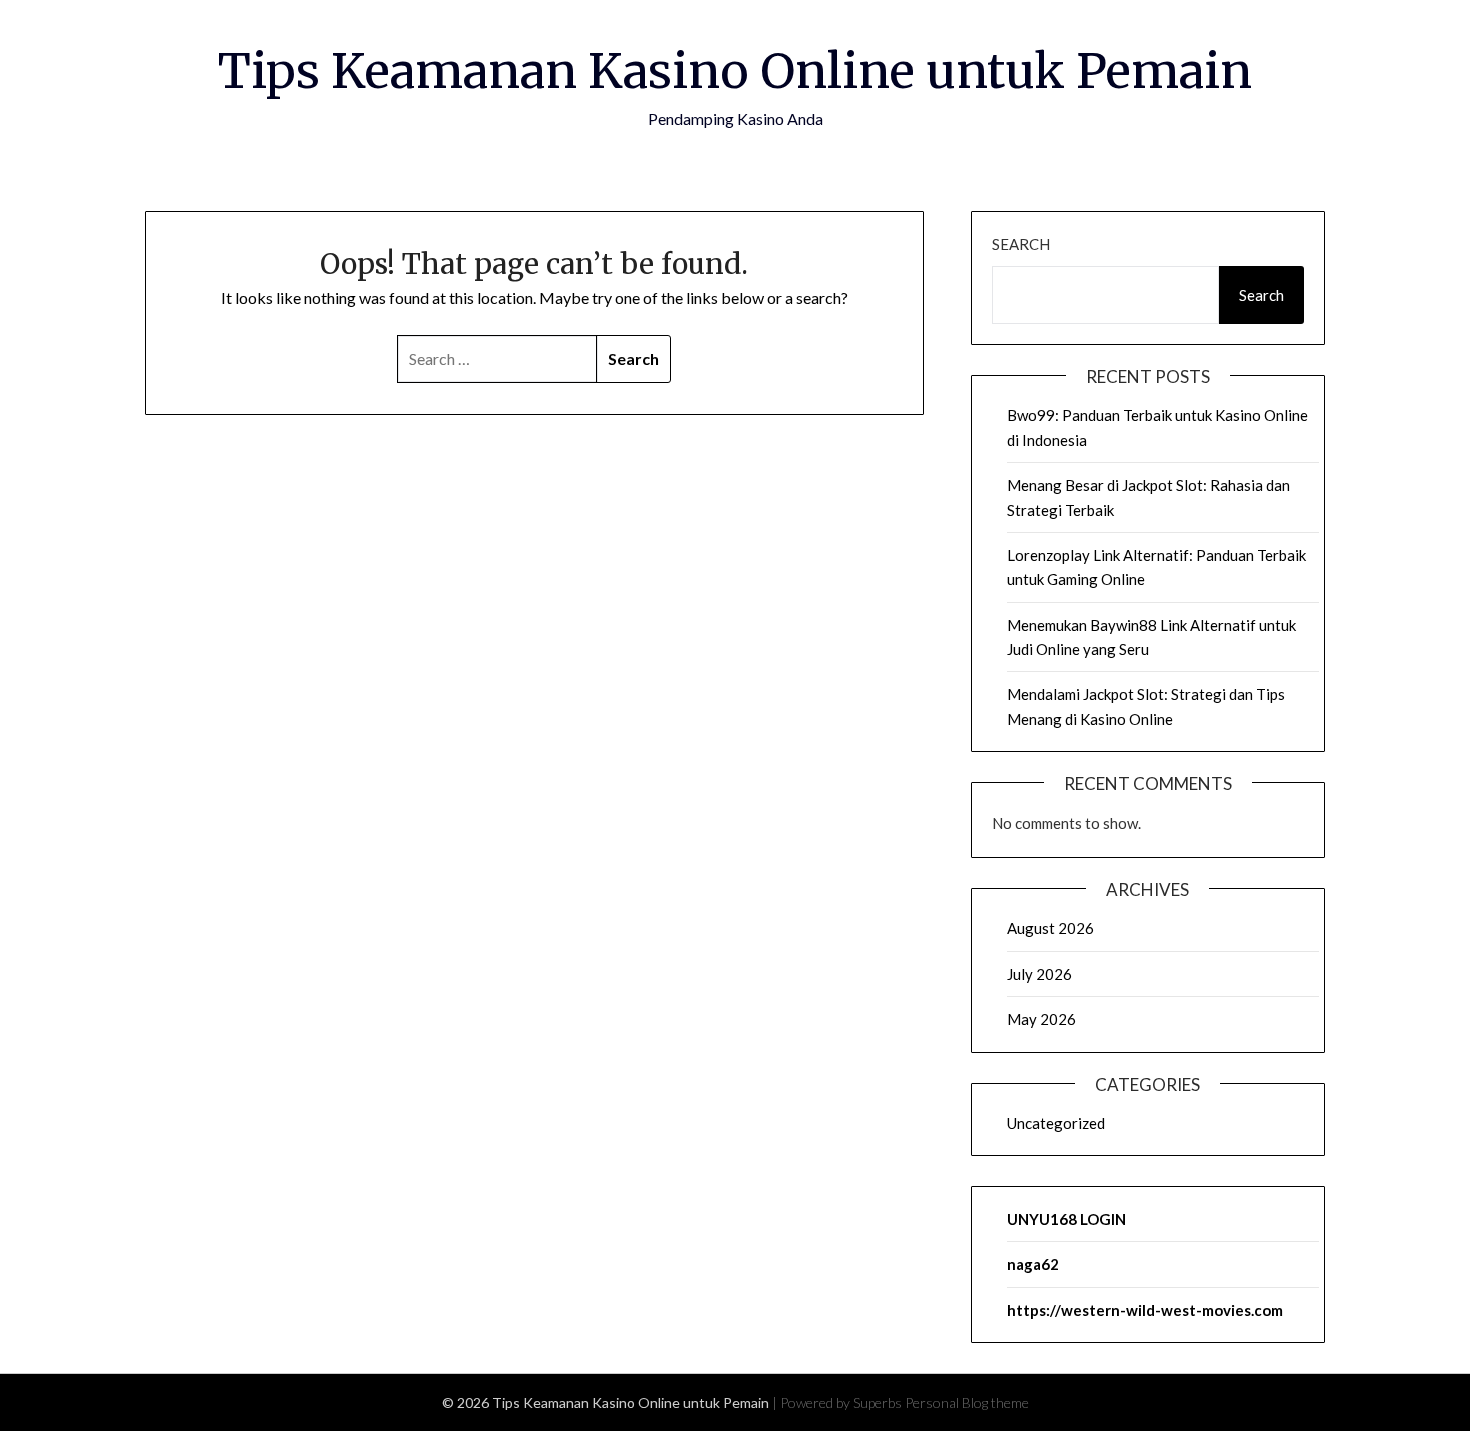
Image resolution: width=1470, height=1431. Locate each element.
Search (1021, 244)
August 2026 (1050, 928)
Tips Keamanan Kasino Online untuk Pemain (735, 71)
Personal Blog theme (967, 1402)
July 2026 (1039, 974)
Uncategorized (1056, 1123)
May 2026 (1041, 1019)
